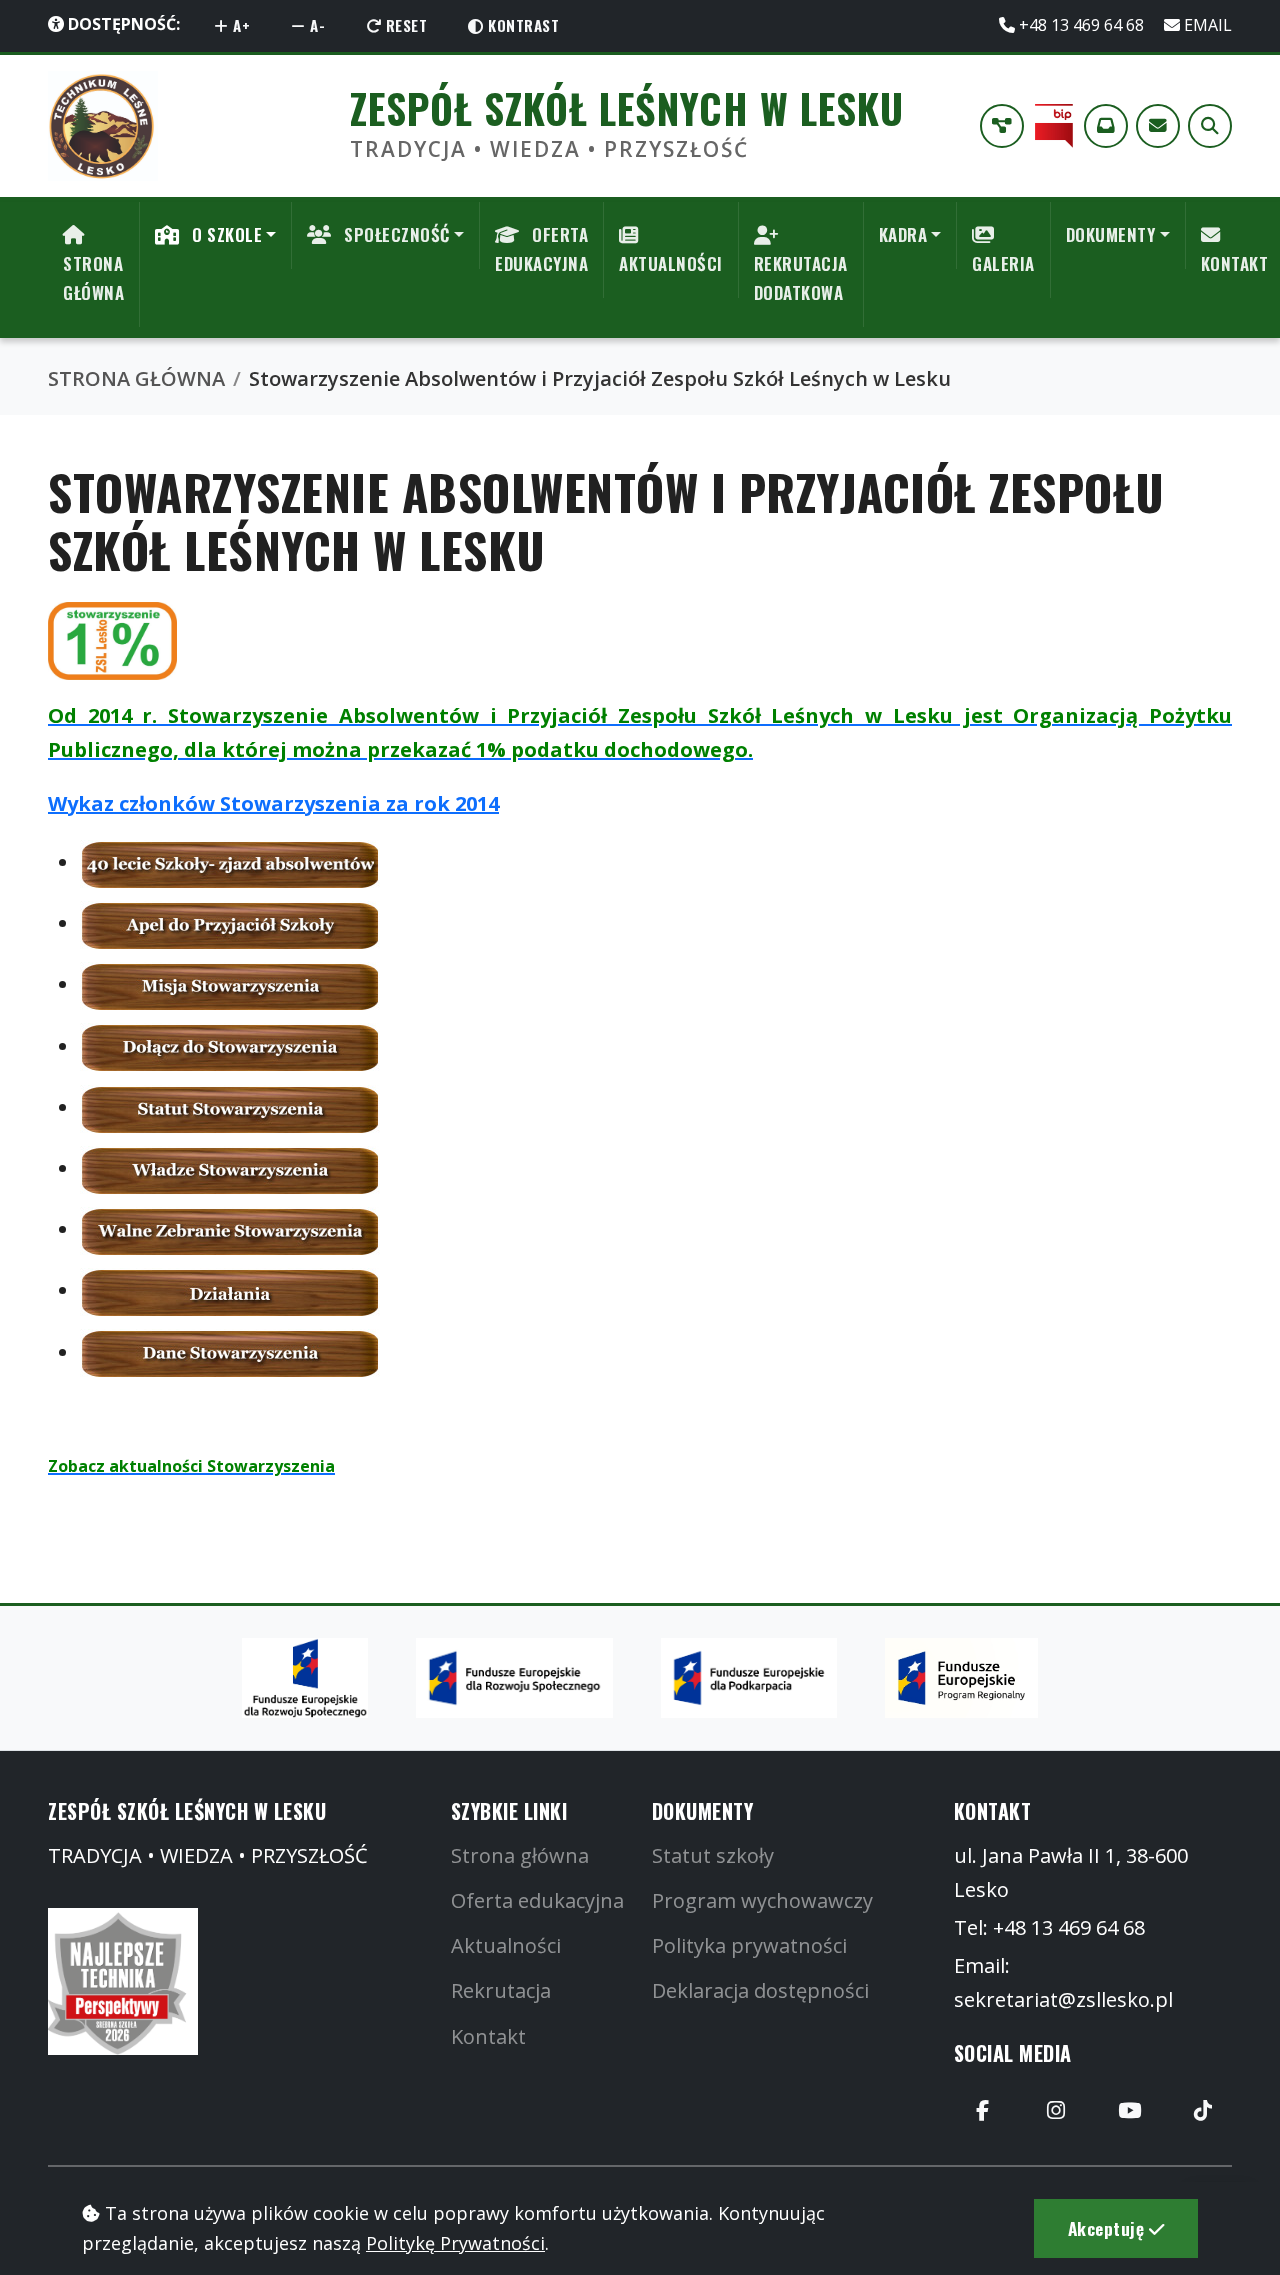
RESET (404, 25)
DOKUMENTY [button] (1111, 234)
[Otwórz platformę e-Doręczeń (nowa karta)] (1106, 126)
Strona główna (520, 1855)
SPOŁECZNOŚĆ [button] (395, 234)
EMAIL (1206, 25)
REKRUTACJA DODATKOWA (801, 278)
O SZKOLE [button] (225, 234)
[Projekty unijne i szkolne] (1002, 126)
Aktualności (506, 1945)
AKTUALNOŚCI (671, 263)
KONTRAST (522, 25)
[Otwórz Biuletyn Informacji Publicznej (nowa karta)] (1054, 126)
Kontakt (488, 2036)
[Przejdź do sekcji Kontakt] (1158, 126)
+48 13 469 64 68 (1081, 25)
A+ (240, 25)
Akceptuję (1108, 2228)
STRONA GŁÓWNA (93, 278)
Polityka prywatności (749, 1945)
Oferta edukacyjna (537, 1900)
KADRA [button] (903, 234)
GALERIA (1003, 263)
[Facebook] (983, 2111)
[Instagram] (1056, 2111)
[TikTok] (1203, 2111)
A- (316, 25)
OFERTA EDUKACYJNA (541, 249)
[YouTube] (1130, 2111)
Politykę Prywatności (455, 2243)
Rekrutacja (501, 1990)
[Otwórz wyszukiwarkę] (1210, 126)
